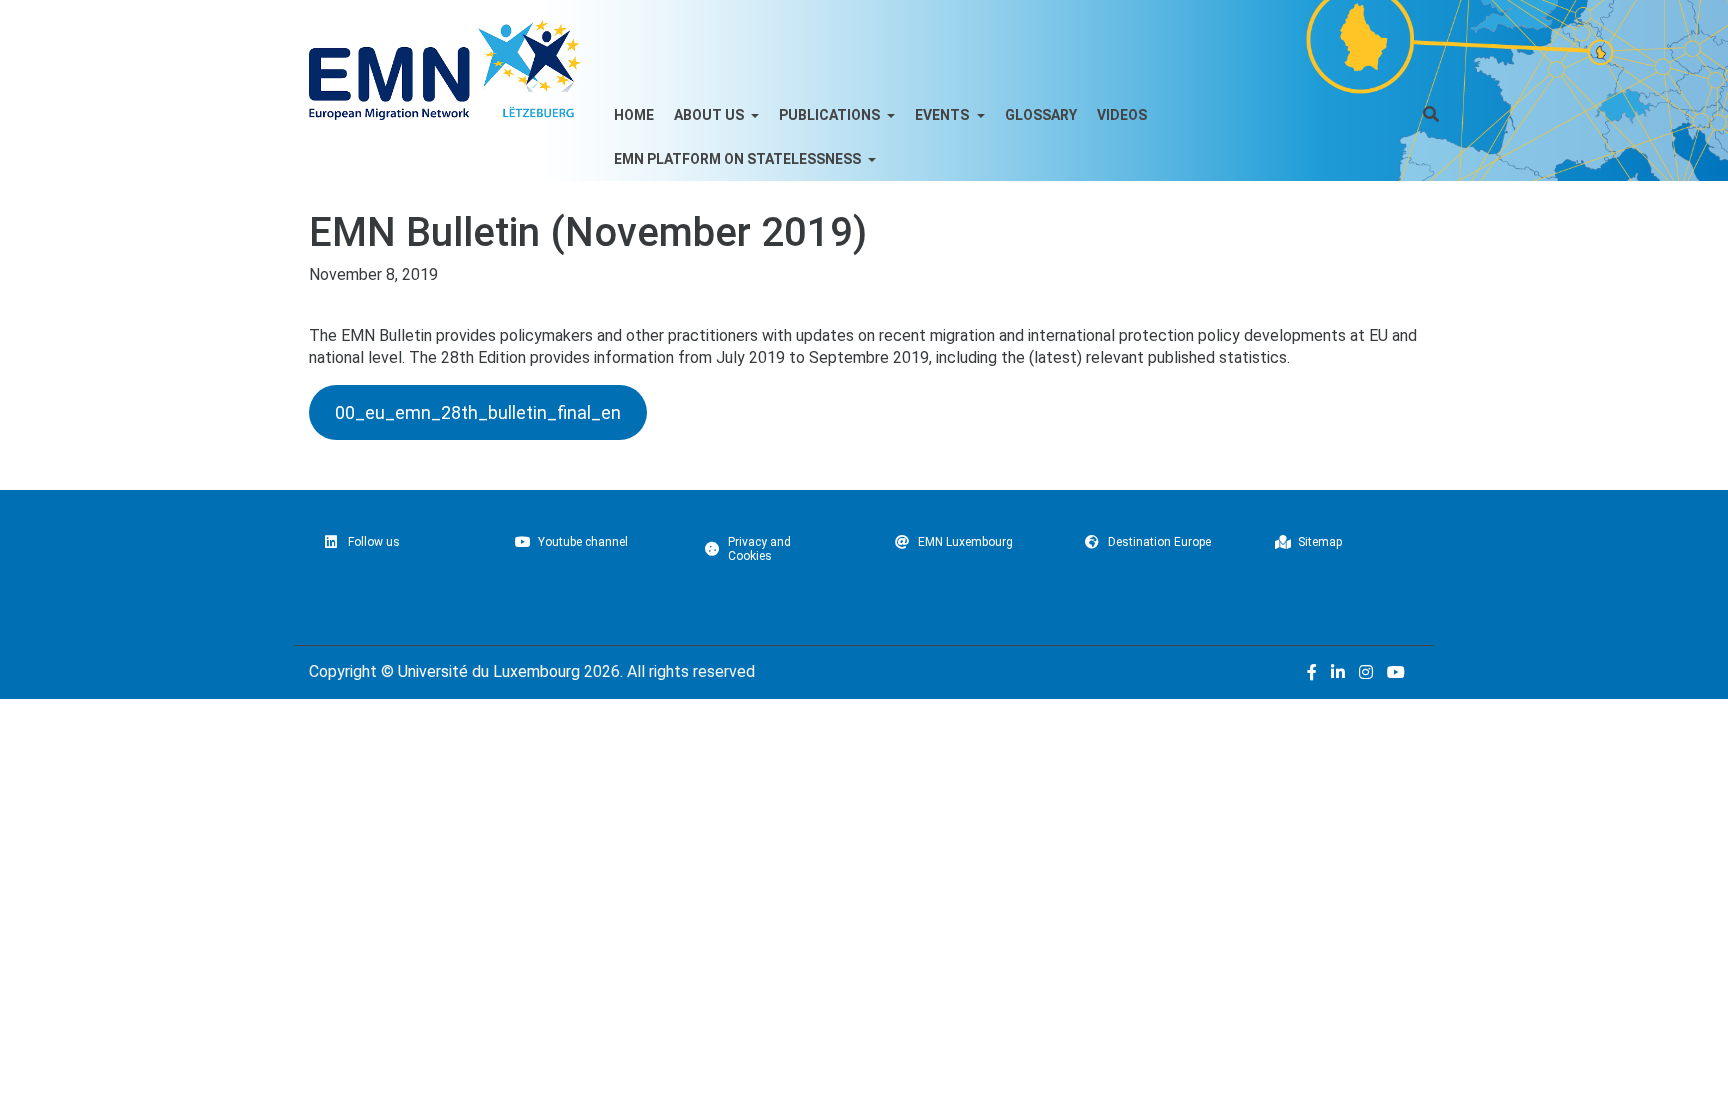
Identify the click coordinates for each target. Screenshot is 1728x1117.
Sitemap (1320, 542)
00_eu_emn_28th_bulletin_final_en (478, 412)
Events (943, 115)
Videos (1122, 115)
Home (634, 115)
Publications (831, 115)
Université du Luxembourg (489, 671)
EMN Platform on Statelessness (739, 159)
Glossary (1041, 115)
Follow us (374, 542)
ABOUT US (710, 115)
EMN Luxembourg (965, 542)
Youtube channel (583, 542)
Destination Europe (1159, 542)
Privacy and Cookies (759, 549)
